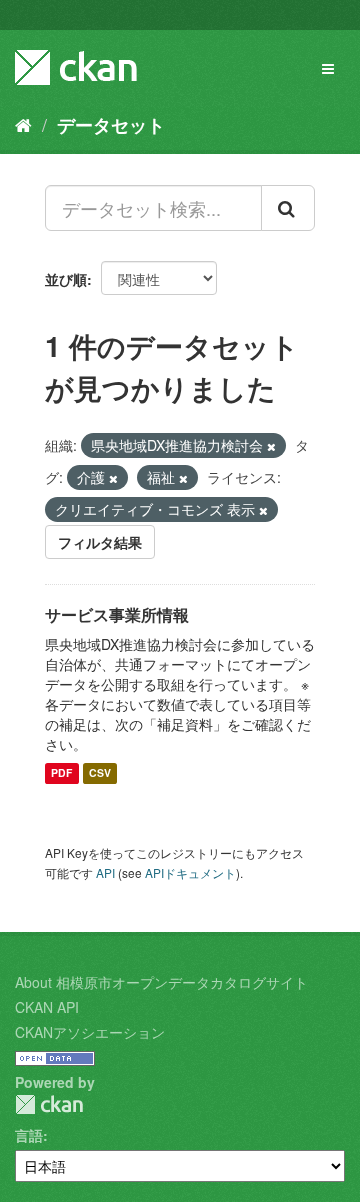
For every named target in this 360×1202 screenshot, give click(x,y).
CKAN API (47, 1007)
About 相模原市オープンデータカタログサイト (161, 982)
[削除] (271, 446)
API (105, 872)
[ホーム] (23, 124)
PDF (61, 773)
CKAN (49, 1104)
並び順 (66, 279)
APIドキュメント (190, 872)
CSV (100, 773)
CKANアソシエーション (90, 1032)
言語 (29, 1135)
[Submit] (288, 208)
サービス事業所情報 (117, 614)
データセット (111, 125)
